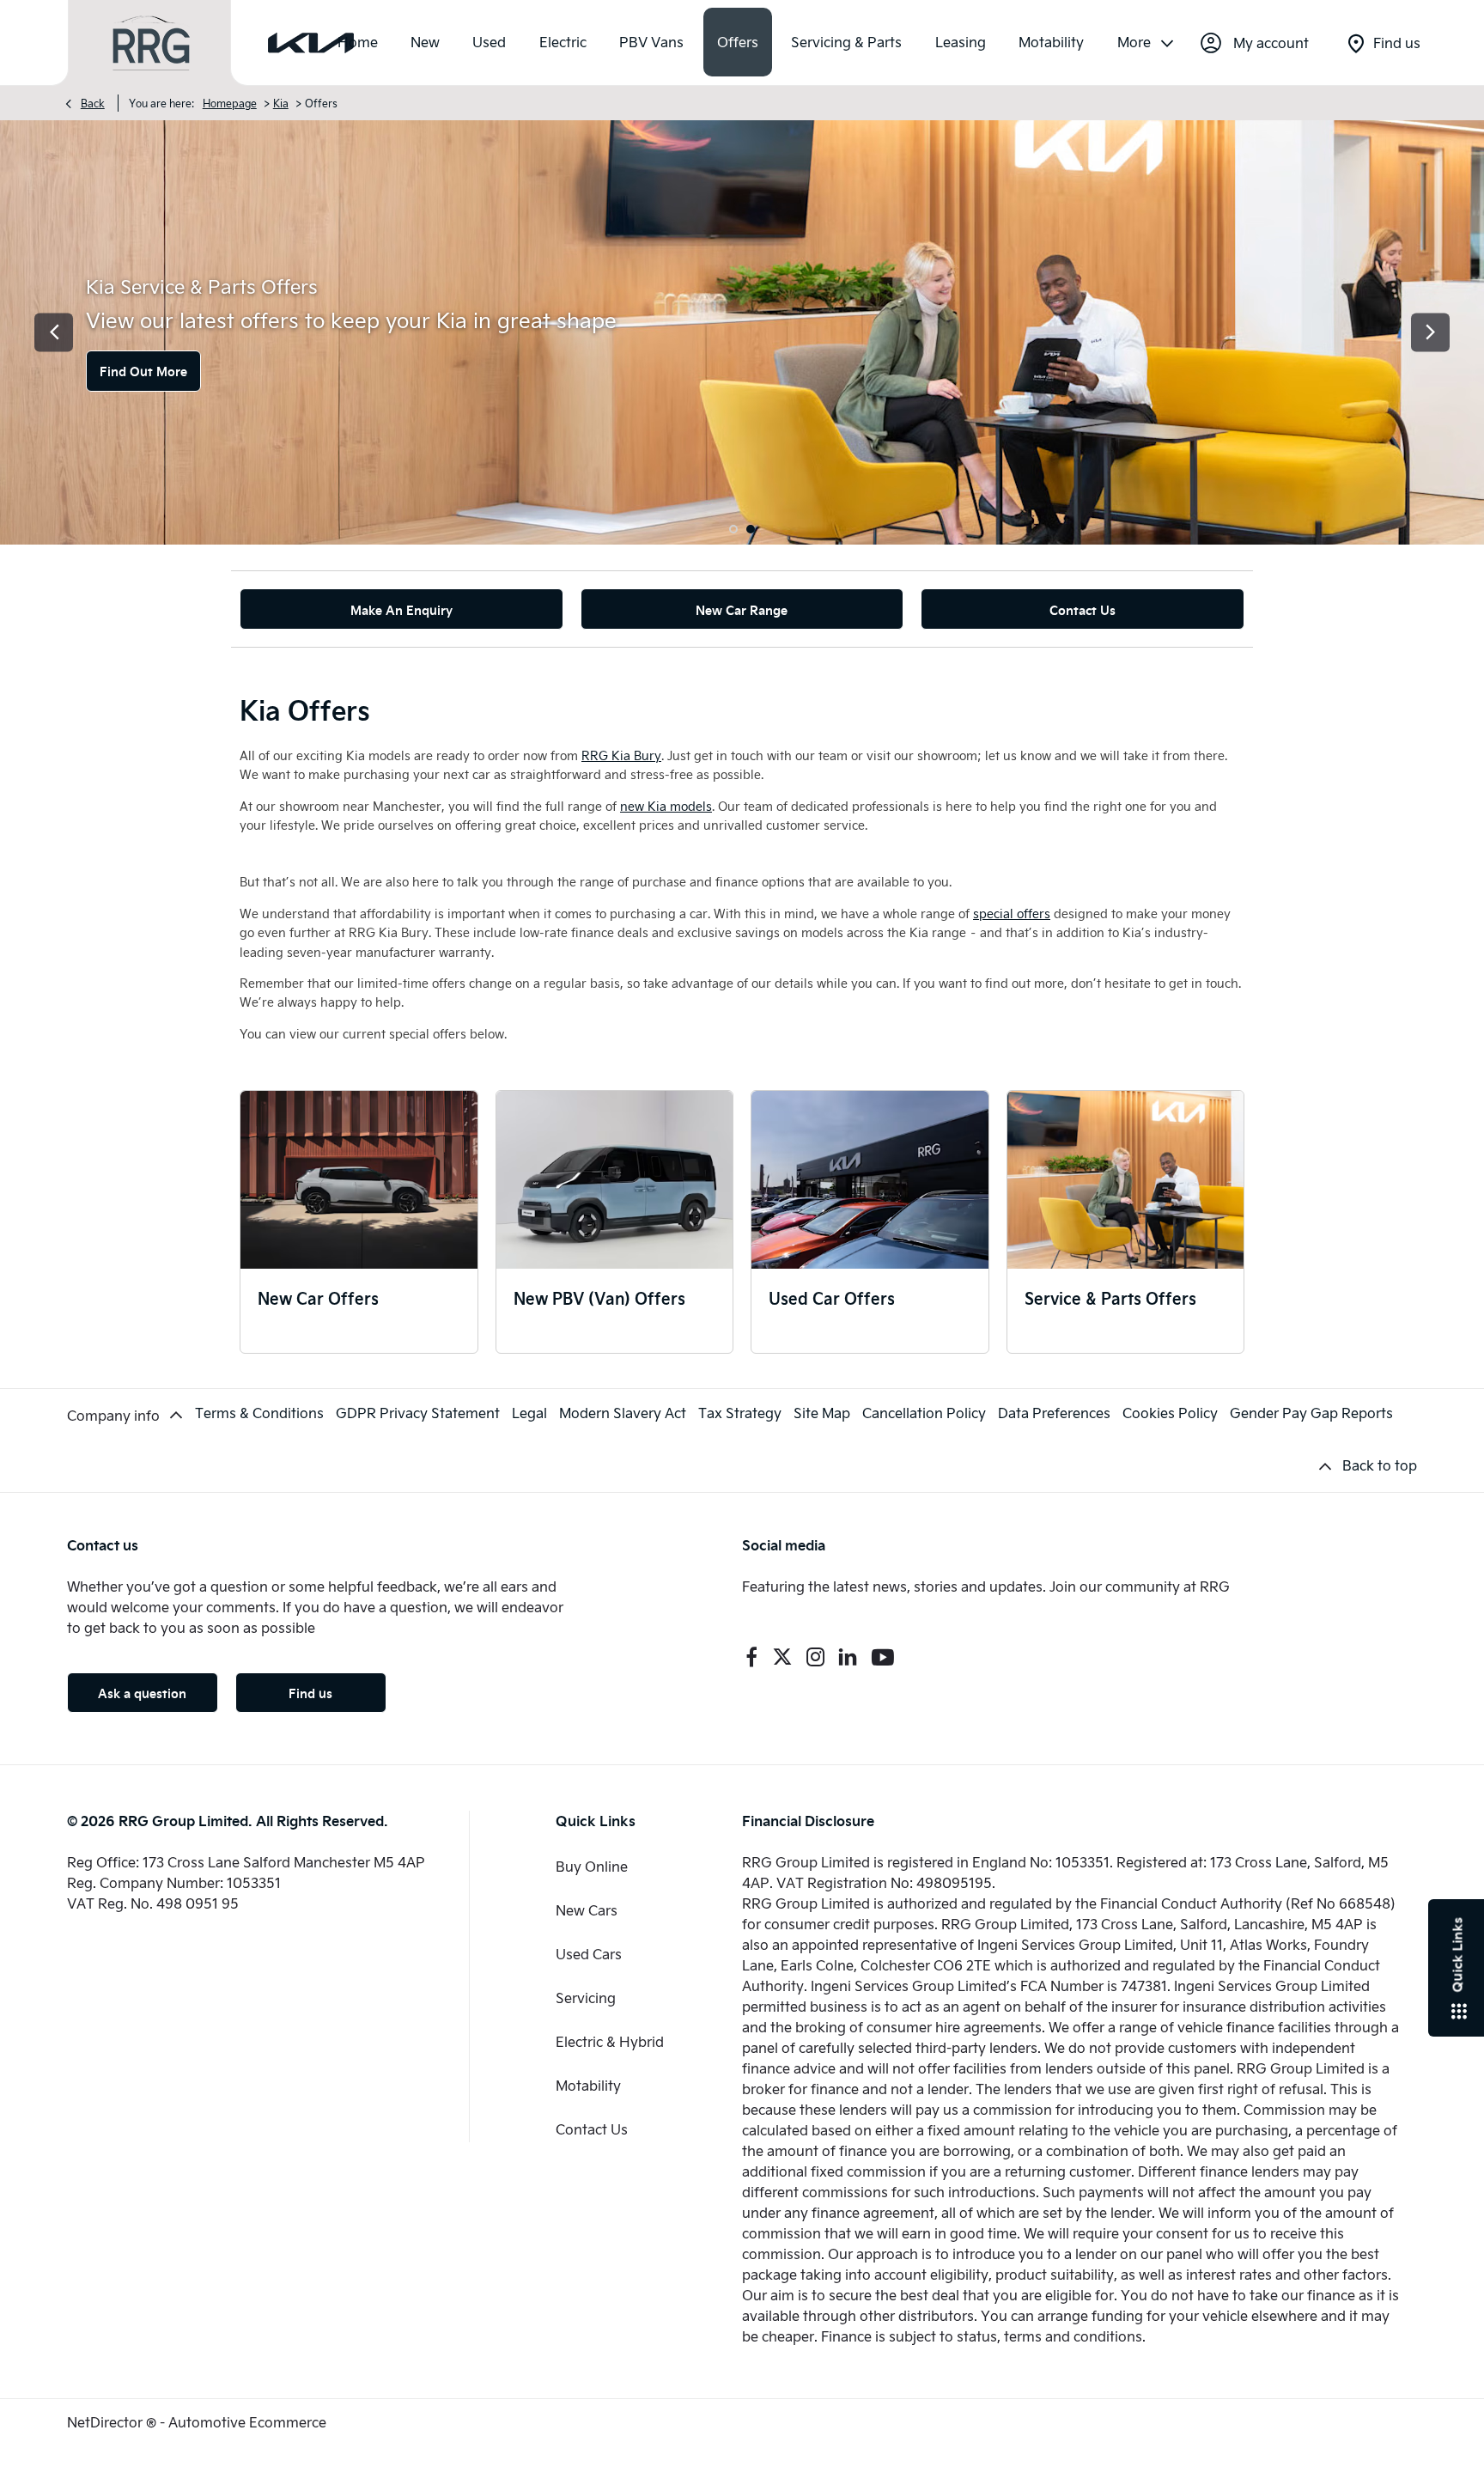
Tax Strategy (740, 1413)
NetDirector (106, 2422)
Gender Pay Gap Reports (1311, 1413)
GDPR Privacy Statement (418, 1413)
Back (93, 103)
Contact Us (592, 2129)
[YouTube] (883, 1657)
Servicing (586, 1998)
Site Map (822, 1413)
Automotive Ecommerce (247, 2422)
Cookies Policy (1170, 1413)
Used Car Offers (832, 1297)
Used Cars (589, 1954)
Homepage (230, 103)
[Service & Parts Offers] (1126, 1180)
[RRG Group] (151, 43)
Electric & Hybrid (610, 2041)
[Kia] (311, 43)
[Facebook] (751, 1657)
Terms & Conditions (259, 1413)
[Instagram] (816, 1657)
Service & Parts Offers (1110, 1297)
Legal (529, 1413)
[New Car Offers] (359, 1180)
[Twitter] (782, 1657)
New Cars (587, 1910)
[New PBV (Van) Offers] (615, 1180)
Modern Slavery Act (623, 1413)
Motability (588, 2085)
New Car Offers (318, 1297)
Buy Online (592, 1866)
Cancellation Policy (924, 1413)
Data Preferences (1054, 1413)
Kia (281, 103)
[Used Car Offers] (870, 1180)
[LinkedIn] (848, 1657)
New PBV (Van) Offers (599, 1297)
